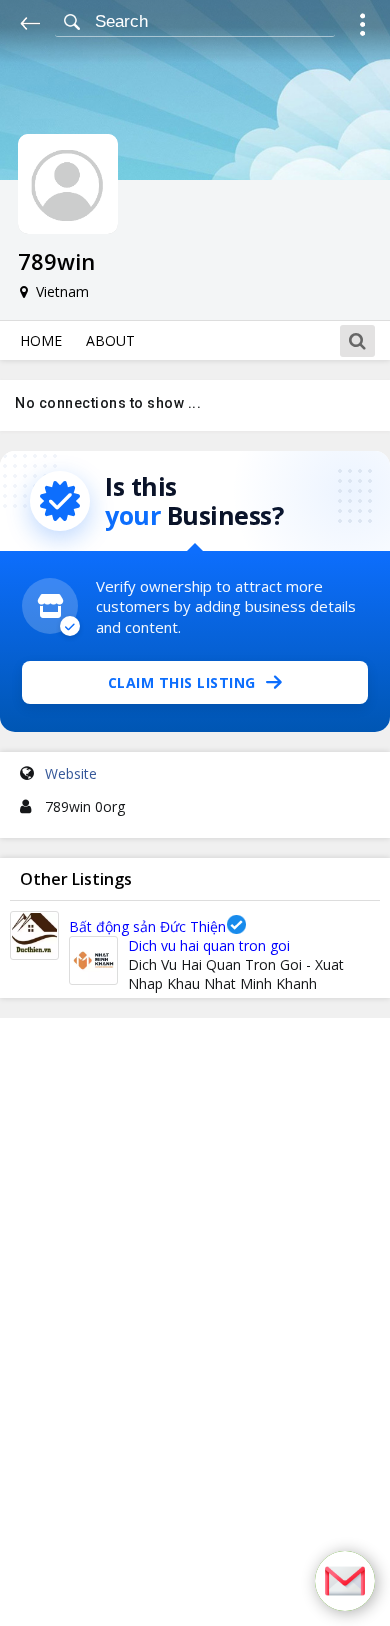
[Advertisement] (195, 1322)
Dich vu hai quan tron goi (209, 945)
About (110, 340)
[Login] (362, 27)
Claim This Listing (182, 682)
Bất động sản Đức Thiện (147, 926)
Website (71, 773)
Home (41, 340)
